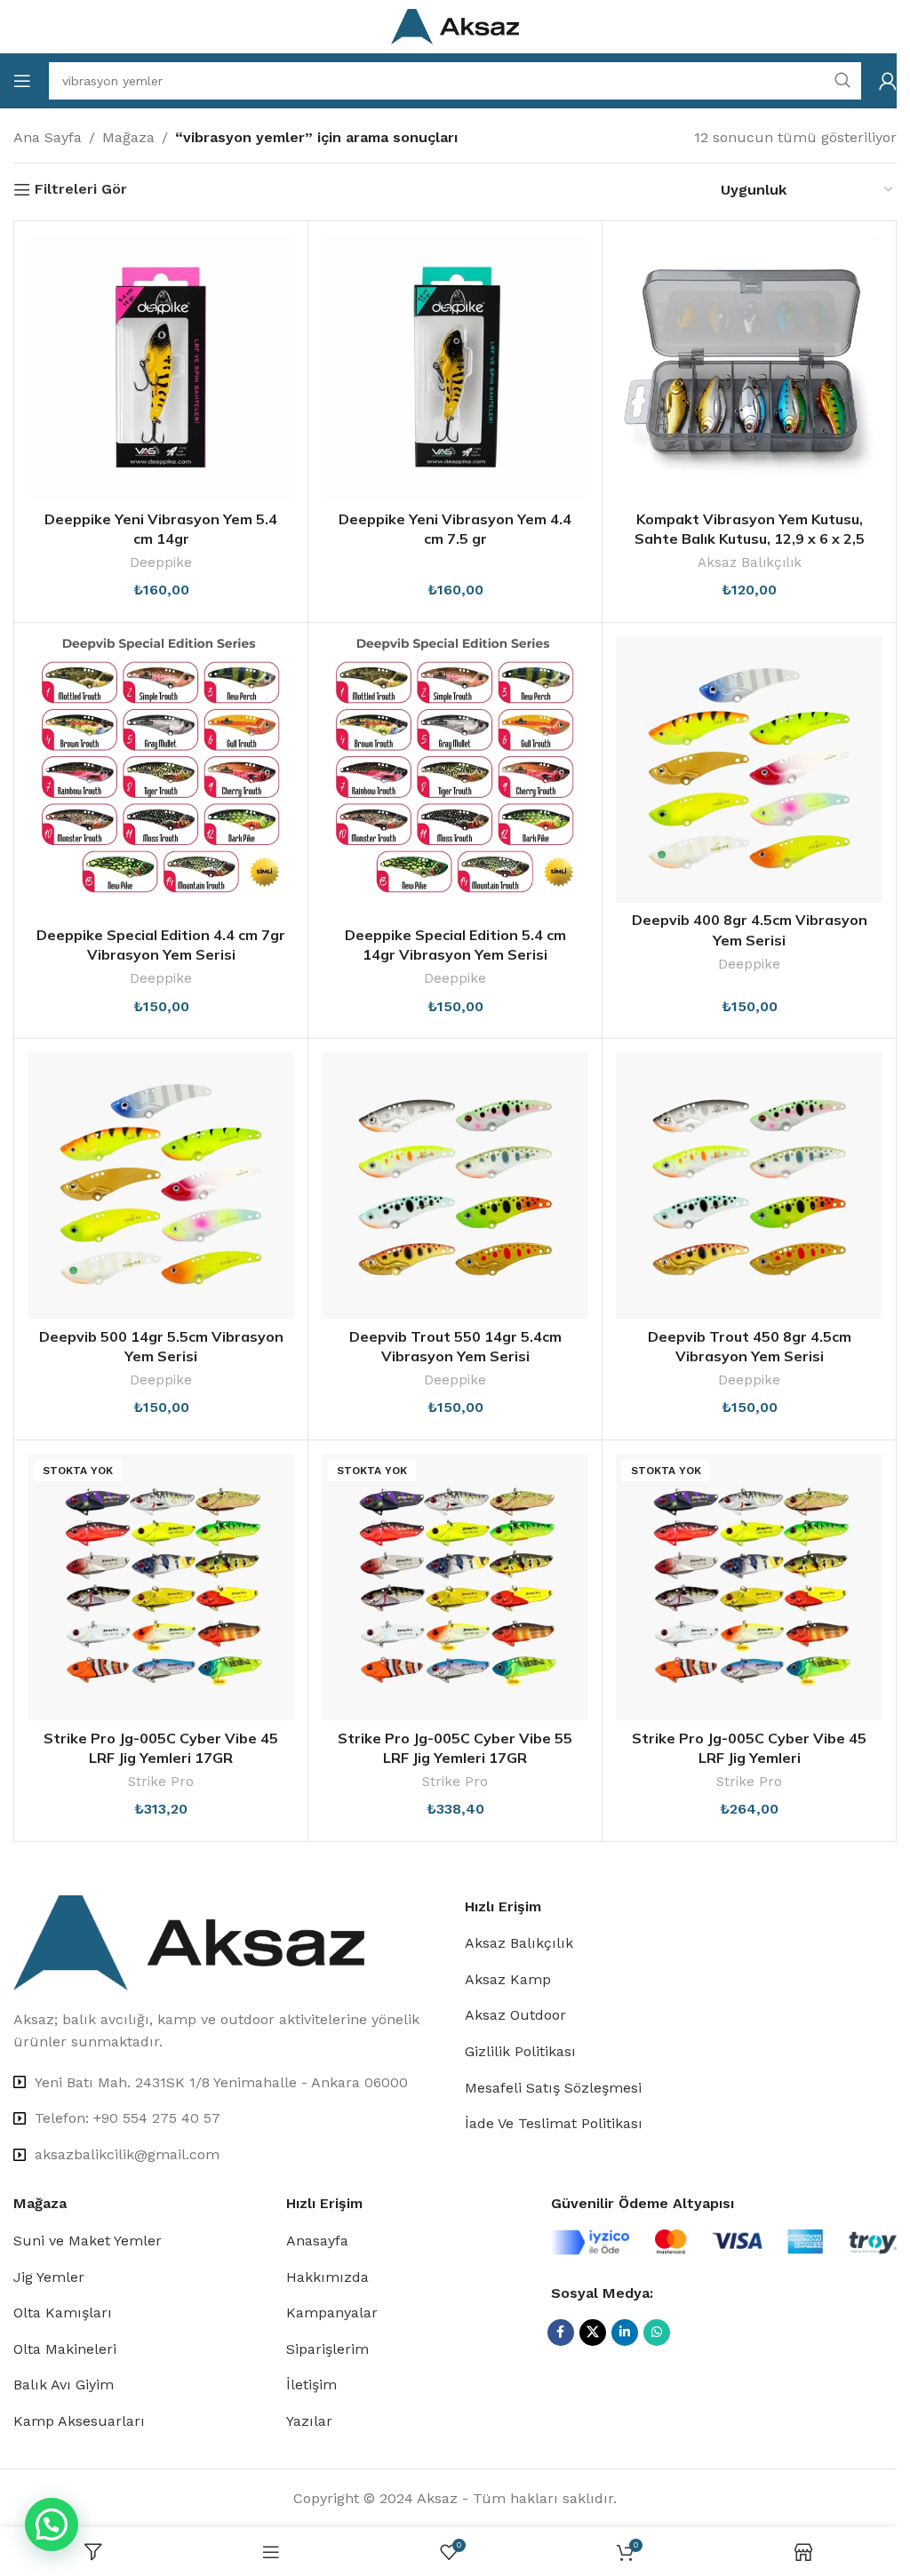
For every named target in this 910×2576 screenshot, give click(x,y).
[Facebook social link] (561, 2333)
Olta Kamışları (63, 2313)
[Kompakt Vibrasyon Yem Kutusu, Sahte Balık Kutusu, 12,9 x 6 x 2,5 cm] (749, 368)
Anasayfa (317, 2241)
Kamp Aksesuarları (79, 2421)
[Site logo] (455, 25)
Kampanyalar (332, 2313)
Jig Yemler (49, 2277)
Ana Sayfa (48, 137)
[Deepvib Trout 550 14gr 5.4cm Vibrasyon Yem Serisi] (455, 1185)
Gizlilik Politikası (520, 2051)
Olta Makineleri (65, 2349)
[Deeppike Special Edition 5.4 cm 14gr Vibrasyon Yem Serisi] (455, 777)
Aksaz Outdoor (515, 2015)
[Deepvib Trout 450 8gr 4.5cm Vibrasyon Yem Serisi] (749, 1185)
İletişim (311, 2385)
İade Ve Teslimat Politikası (554, 2123)
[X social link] (593, 2333)
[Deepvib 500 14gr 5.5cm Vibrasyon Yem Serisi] (161, 1185)
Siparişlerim (327, 2349)
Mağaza (128, 137)
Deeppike (161, 562)
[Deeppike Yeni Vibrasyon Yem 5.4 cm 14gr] (161, 368)
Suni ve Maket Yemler (88, 2241)
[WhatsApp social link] (657, 2333)
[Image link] (189, 1941)
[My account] (888, 81)
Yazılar (309, 2421)
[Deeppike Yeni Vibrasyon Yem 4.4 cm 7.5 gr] (455, 368)
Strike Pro (161, 1782)
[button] (52, 2524)
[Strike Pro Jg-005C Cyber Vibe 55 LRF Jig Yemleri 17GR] (455, 1587)
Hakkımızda (327, 2277)
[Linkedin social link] (625, 2333)
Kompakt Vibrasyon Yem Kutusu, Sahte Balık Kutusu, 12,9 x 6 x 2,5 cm (750, 539)
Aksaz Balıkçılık (750, 562)
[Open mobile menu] (22, 81)
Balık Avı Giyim (64, 2385)
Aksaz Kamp (508, 1979)
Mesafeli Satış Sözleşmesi (553, 2088)
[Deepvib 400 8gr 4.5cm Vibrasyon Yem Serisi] (749, 770)
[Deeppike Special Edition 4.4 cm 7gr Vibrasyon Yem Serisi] (161, 777)
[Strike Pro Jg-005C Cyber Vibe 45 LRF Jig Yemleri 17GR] (161, 1587)
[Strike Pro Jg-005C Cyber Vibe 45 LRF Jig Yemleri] (749, 1587)
